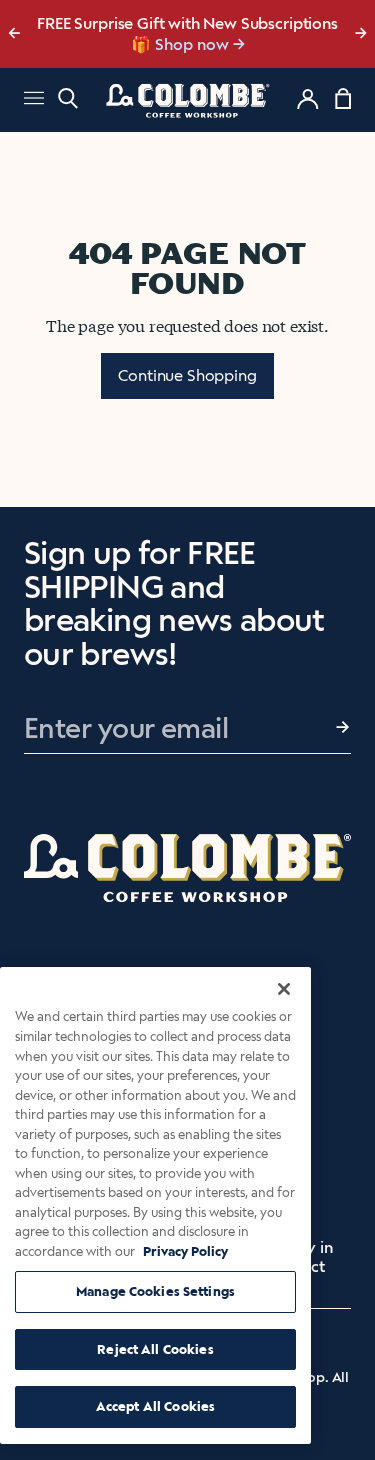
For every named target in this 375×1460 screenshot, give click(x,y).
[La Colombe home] (188, 100)
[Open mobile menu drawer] (34, 100)
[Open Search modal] (68, 98)
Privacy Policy (185, 1251)
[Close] (284, 989)
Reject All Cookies (155, 1349)
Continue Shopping (187, 375)
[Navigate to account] (308, 99)
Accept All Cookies (155, 1406)
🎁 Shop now (180, 44)
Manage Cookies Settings (155, 1291)
